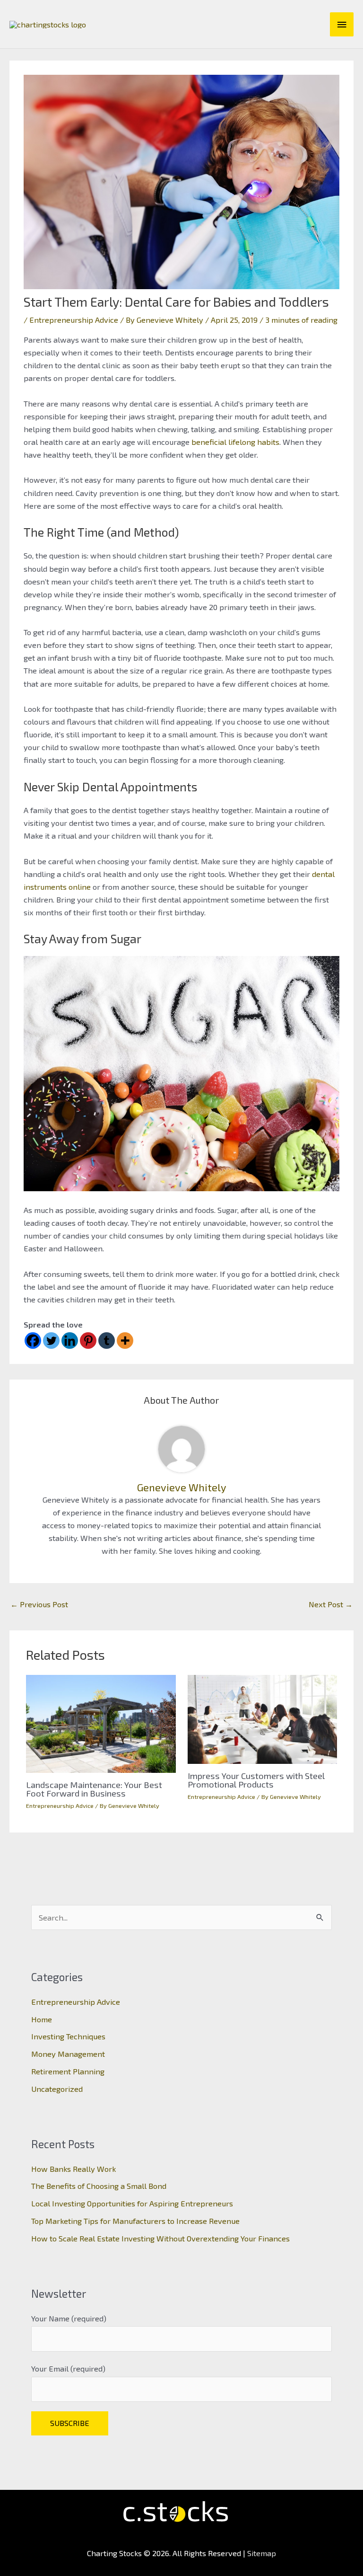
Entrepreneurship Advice (74, 320)
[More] (125, 1341)
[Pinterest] (88, 1341)
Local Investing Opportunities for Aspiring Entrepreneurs (132, 2203)
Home (42, 2019)
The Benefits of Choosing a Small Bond (99, 2186)
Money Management (68, 2054)
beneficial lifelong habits (235, 442)
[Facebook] (33, 1341)
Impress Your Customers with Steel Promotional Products (256, 1780)
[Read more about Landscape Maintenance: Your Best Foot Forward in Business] (101, 1722)
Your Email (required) (68, 2368)
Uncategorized (57, 2089)
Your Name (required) (69, 2318)
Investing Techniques (68, 2036)
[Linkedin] (70, 1341)
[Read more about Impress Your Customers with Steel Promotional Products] (262, 1718)
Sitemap (262, 2553)
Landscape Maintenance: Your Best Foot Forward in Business (94, 1789)
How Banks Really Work (73, 2169)
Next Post (331, 1604)
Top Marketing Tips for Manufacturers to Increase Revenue (135, 2221)
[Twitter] (51, 1341)
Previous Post (39, 1604)
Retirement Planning (68, 2071)
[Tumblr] (107, 1341)
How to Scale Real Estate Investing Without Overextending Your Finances (160, 2238)
